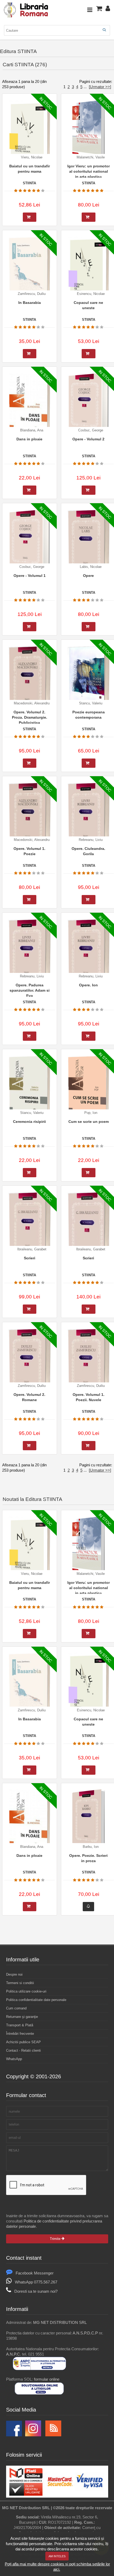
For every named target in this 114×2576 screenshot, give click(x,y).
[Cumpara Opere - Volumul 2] (89, 490)
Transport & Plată (20, 2025)
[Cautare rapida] (104, 30)
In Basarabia (30, 303)
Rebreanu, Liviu (91, 840)
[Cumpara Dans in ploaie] (30, 490)
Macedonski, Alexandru (32, 703)
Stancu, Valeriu (91, 703)
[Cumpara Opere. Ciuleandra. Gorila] (89, 900)
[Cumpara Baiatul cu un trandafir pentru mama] (30, 217)
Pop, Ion (91, 1113)
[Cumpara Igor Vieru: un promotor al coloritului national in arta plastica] (89, 217)
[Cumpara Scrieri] (30, 1309)
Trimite (56, 2239)
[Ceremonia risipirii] (30, 1089)
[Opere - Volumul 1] (30, 540)
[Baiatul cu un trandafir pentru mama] (30, 133)
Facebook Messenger (35, 2273)
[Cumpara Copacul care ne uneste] (89, 354)
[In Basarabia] (30, 270)
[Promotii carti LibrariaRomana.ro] (33, 2435)
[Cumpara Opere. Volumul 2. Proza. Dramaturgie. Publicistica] (30, 763)
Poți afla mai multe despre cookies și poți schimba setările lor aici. (57, 2567)
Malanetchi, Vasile (91, 157)
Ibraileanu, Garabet (32, 1249)
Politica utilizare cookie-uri (26, 1991)
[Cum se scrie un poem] (89, 1089)
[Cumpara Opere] (89, 627)
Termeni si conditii (20, 1983)
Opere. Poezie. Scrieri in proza (88, 1858)
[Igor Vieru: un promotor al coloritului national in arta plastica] (89, 129)
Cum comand (16, 2008)
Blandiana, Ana (32, 430)
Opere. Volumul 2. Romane (29, 1397)
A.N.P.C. (14, 2354)
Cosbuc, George (91, 430)
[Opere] (89, 543)
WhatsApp (14, 2059)
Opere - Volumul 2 (88, 439)
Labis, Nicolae (91, 567)
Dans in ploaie (29, 439)
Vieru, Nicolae (32, 157)
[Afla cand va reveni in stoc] (88, 1907)
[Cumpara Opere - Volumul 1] (30, 627)
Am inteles (57, 2556)
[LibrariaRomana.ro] (27, 17)
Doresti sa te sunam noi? (36, 2291)
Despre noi (14, 1974)
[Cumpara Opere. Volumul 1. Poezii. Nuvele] (89, 1446)
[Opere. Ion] (89, 952)
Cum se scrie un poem (89, 1122)
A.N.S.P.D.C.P (85, 2333)
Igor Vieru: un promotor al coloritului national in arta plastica (89, 171)
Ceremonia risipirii (29, 1122)
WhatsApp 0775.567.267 (36, 2282)
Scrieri (30, 1258)
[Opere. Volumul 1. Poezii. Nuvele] (89, 1362)
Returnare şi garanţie (22, 2017)
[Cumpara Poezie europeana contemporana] (89, 763)
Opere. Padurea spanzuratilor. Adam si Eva (30, 990)
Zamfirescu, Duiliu (32, 294)
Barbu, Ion (91, 1847)
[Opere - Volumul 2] (89, 403)
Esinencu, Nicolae (91, 294)
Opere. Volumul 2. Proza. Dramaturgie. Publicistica (30, 717)
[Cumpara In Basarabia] (30, 354)
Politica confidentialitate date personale (36, 2000)
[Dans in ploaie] (30, 406)
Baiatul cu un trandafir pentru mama (30, 169)
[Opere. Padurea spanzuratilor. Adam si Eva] (30, 952)
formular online (47, 2379)
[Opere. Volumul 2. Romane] (30, 1362)
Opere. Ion (88, 985)
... (85, 87)
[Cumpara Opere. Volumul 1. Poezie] (30, 900)
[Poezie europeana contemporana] (89, 679)
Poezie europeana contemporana (89, 715)
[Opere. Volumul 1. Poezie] (30, 816)
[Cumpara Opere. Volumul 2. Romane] (30, 1446)
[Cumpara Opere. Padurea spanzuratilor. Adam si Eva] (30, 1036)
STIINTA (29, 183)
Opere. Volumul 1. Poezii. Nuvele (89, 1397)
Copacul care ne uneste (88, 305)
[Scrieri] (30, 1225)
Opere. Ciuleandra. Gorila (88, 851)
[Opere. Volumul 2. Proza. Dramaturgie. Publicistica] (30, 679)
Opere (88, 576)
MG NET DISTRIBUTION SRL (60, 2322)
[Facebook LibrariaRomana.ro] (14, 2435)
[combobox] (57, 30)
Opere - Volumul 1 (30, 576)
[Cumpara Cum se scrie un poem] (89, 1173)
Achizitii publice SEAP (23, 2042)
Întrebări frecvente (20, 2034)
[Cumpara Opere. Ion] (89, 1036)
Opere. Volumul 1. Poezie (29, 851)
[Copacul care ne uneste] (89, 270)
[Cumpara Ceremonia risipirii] (30, 1173)
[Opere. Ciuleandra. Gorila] (89, 816)
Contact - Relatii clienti (23, 2050)
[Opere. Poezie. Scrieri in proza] (89, 1819)
